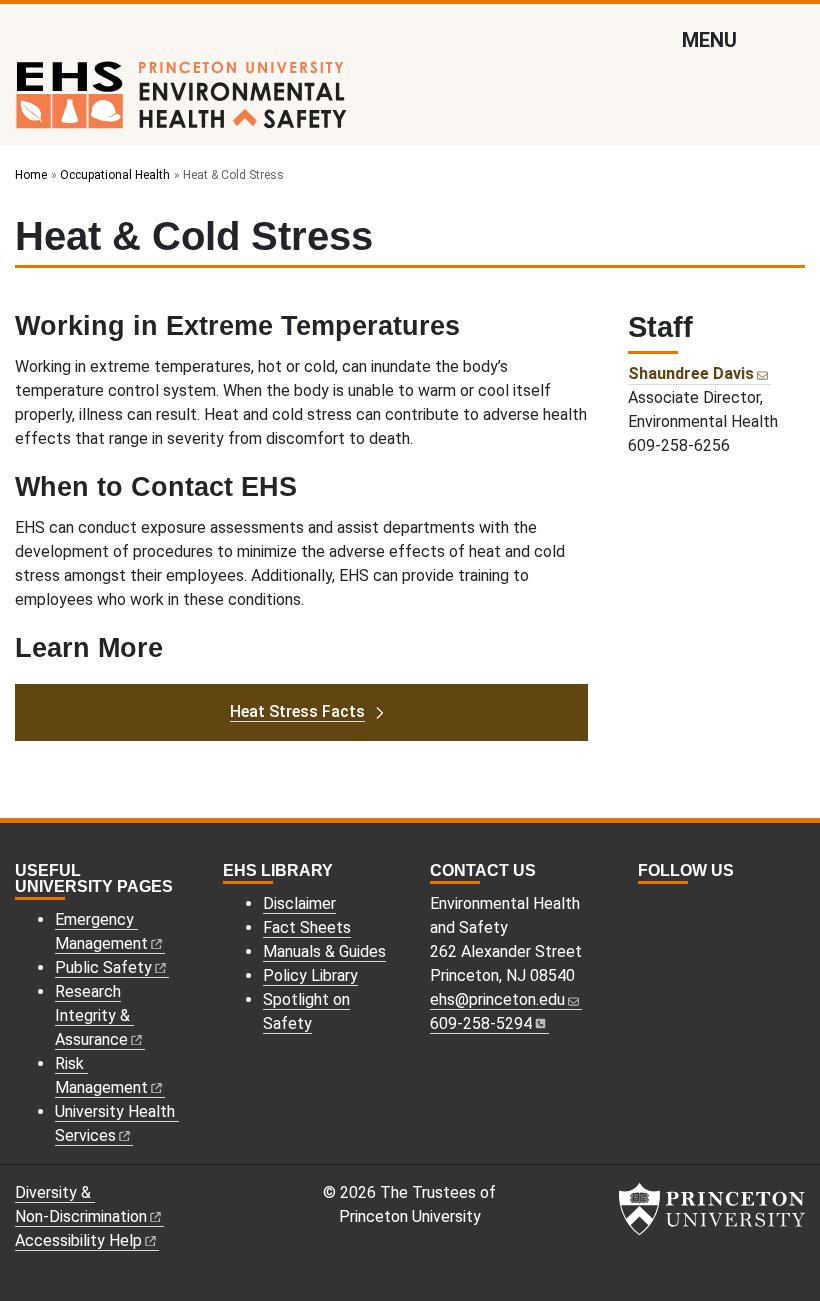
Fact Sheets (307, 927)
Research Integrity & (92, 1015)
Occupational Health (115, 175)
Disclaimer (299, 903)
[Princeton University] (712, 1209)
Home (31, 175)
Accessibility (78, 1240)
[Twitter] (669, 906)
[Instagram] (647, 906)
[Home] (181, 103)
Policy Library (310, 975)
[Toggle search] (792, 39)
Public (103, 967)
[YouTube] (691, 906)
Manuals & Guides (324, 951)
